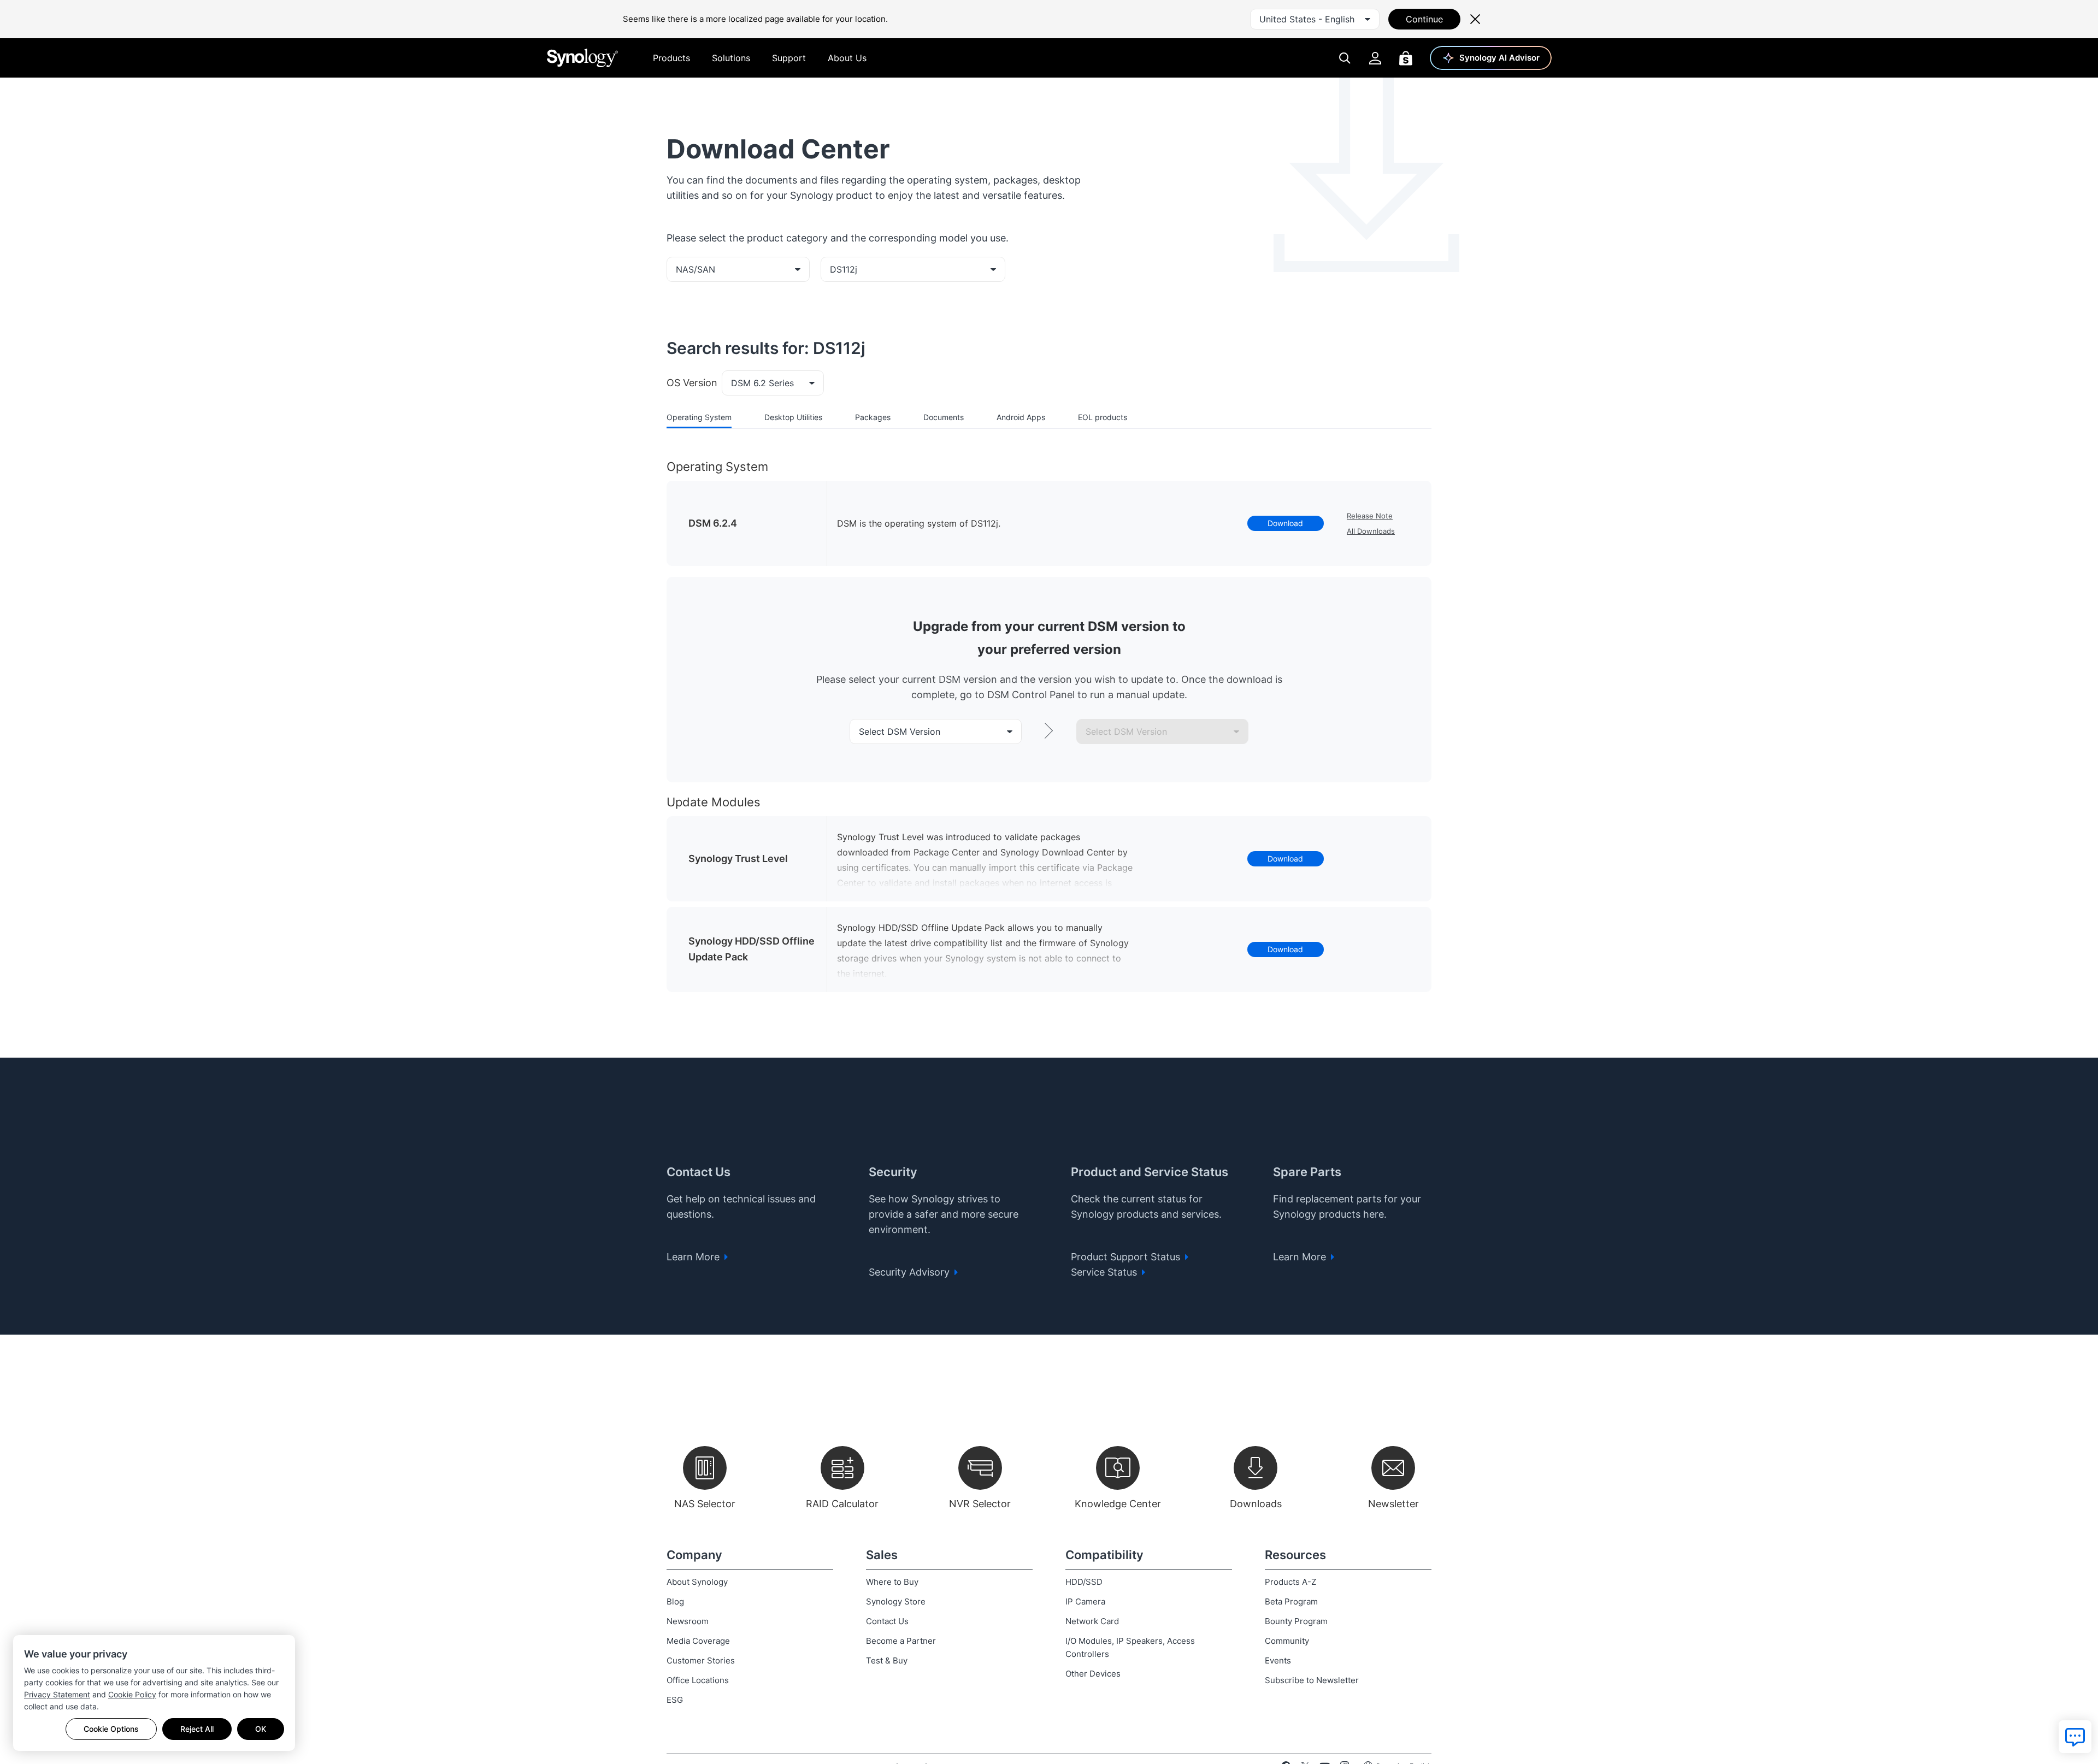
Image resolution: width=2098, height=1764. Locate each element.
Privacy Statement (57, 1694)
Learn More (694, 1257)
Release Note (1370, 516)
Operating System (699, 417)
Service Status (1105, 1272)
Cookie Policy (132, 1694)
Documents (944, 417)
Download (1285, 523)
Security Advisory (910, 1272)
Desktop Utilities (793, 417)
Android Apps (1021, 417)
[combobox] (1315, 19)
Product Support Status (1127, 1257)
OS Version (692, 383)
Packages (873, 417)
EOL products (1103, 417)
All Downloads (1371, 531)
